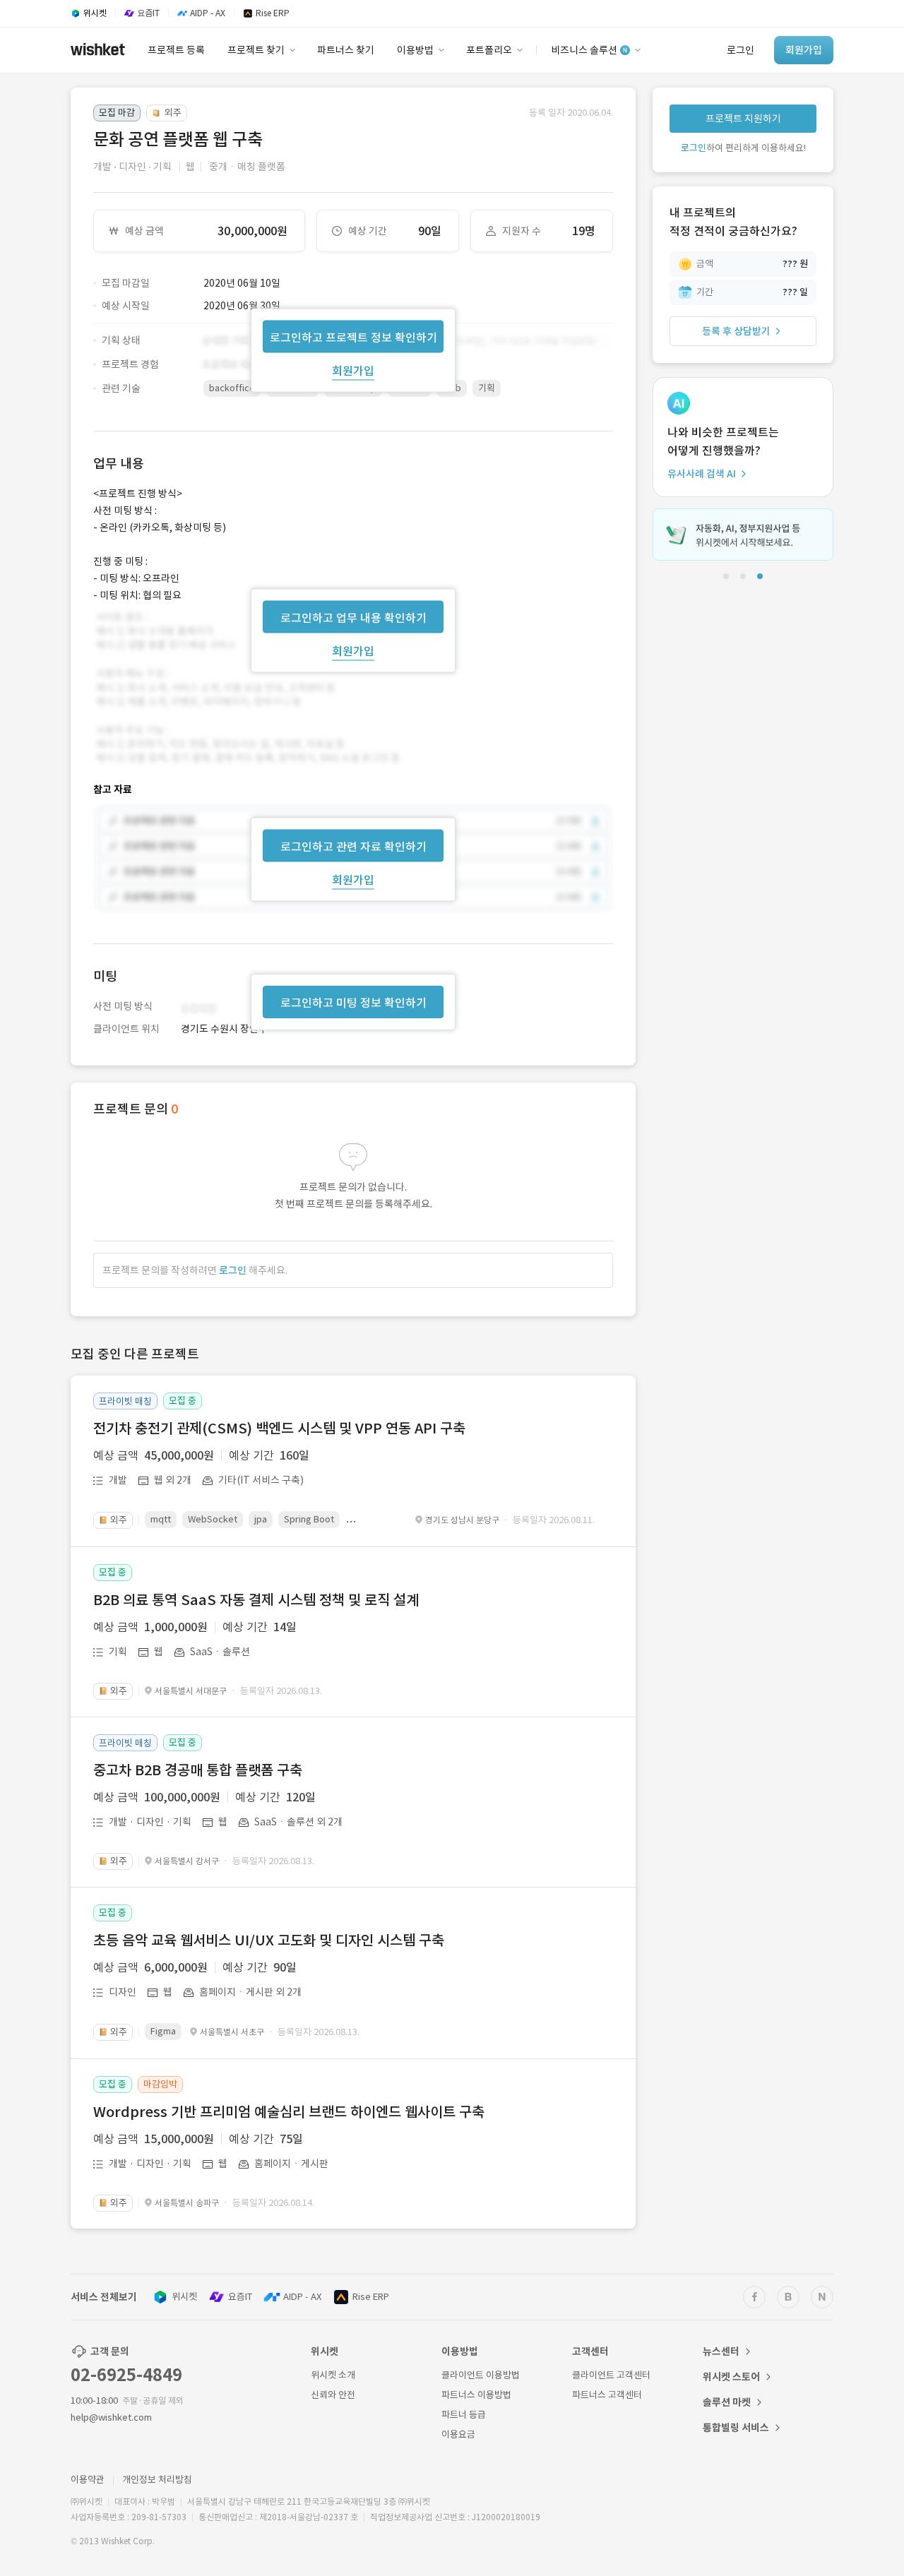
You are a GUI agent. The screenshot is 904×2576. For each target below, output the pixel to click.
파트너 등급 (464, 2415)
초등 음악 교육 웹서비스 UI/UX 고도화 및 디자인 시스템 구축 (269, 1940)
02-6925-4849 (126, 2375)
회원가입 (353, 370)
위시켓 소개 (333, 2375)
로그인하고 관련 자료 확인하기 (353, 847)
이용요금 (458, 2434)
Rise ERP (371, 2297)
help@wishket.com (111, 2417)
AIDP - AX (302, 2297)
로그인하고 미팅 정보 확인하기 (353, 1003)
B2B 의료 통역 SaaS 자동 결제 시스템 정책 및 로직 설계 (256, 1600)
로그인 (233, 1270)
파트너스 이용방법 (476, 2395)
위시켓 (184, 2297)
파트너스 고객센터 (607, 2395)
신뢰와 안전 (333, 2395)
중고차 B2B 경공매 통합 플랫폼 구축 (198, 1770)
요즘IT (240, 2297)
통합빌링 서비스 (736, 2428)
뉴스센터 (721, 2351)
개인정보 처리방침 (157, 2480)
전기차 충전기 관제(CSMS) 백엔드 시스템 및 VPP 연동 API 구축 (279, 1429)
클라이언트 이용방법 (481, 2375)
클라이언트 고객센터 (611, 2375)
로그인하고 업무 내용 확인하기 (353, 617)
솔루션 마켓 (727, 2402)
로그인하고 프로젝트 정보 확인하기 (353, 337)
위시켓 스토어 (731, 2377)
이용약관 (88, 2480)
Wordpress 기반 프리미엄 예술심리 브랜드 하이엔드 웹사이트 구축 (289, 2112)
